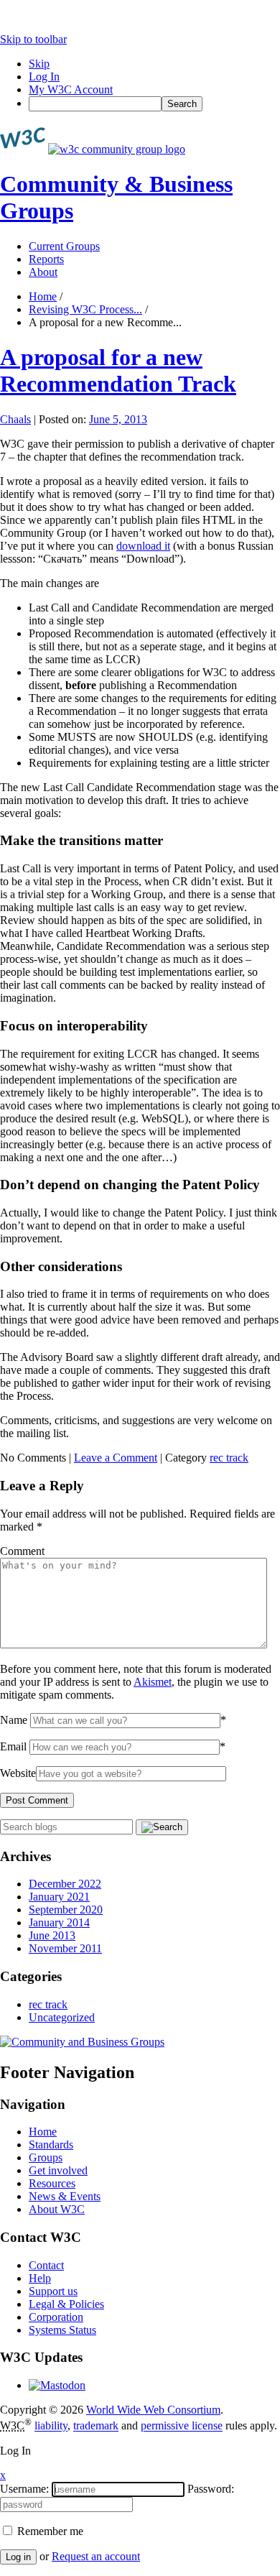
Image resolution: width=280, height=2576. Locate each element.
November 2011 (65, 1948)
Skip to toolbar (33, 39)
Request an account (96, 2556)
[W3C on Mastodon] (57, 2385)
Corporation (56, 2317)
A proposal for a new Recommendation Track (118, 370)
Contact (46, 2265)
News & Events (65, 2196)
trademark (96, 2426)
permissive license (182, 2426)
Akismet (153, 1682)
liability (51, 2426)
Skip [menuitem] (39, 64)
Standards (51, 2145)
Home (43, 296)
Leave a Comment (116, 1458)
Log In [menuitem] (44, 77)
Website (18, 1773)
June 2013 (52, 1935)
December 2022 (65, 1884)
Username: (24, 2489)
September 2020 (66, 1910)
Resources (52, 2183)
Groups (46, 2157)
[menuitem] (154, 104)
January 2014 (59, 1922)
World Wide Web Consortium (153, 2410)
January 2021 (59, 1897)
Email (13, 1746)
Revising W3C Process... (85, 309)
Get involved (58, 2170)
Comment (22, 1551)
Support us (53, 2291)
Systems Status (62, 2330)
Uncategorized (62, 2017)
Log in (18, 2557)
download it (143, 546)
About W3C (57, 2209)
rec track (229, 1458)
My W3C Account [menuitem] (71, 89)
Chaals (15, 419)
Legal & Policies (66, 2304)
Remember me (49, 2531)
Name (14, 1720)
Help (40, 2278)
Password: (211, 2489)
